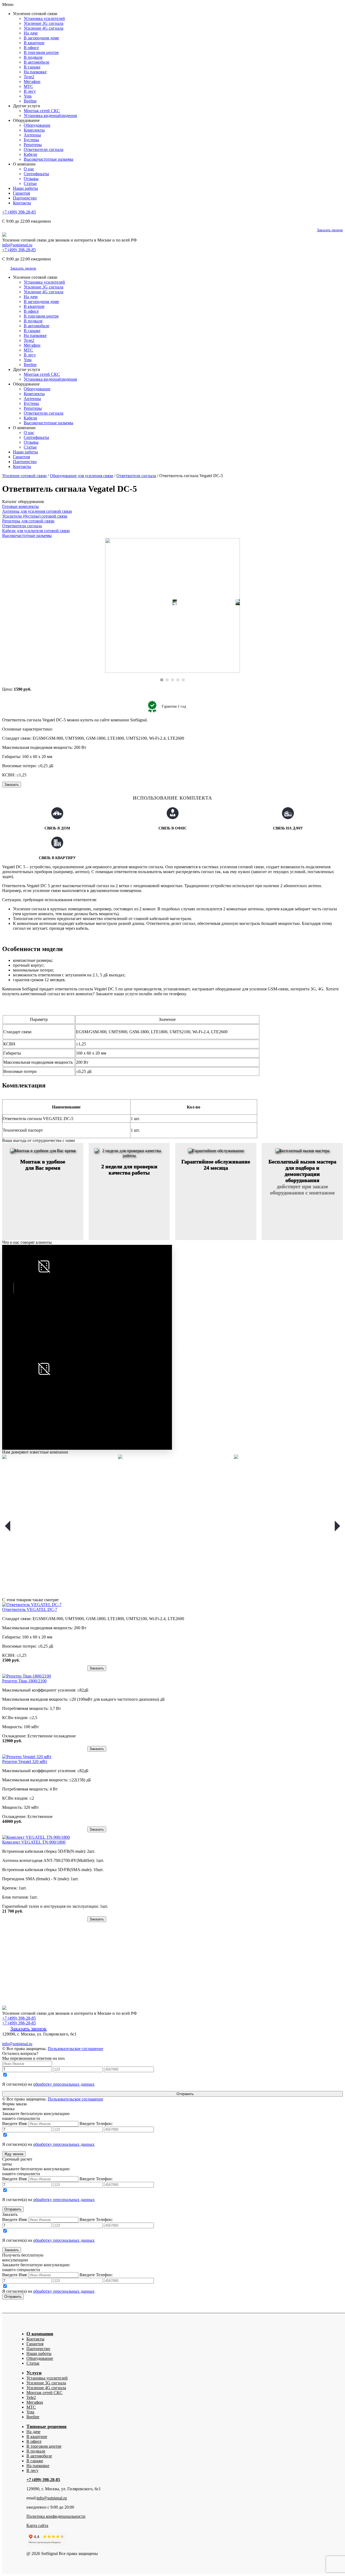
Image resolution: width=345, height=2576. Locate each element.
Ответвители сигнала (44, 149)
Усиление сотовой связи (24, 476)
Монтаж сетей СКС (42, 111)
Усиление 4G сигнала (44, 28)
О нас (29, 169)
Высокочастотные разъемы (49, 159)
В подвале (33, 57)
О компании (40, 2334)
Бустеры (31, 140)
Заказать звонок (330, 230)
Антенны (32, 135)
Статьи (30, 183)
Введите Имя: (15, 2124)
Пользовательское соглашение (75, 2049)
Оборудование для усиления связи (82, 476)
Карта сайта (37, 2525)
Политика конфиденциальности (56, 2516)
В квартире (34, 43)
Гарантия (21, 193)
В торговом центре (41, 52)
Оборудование (37, 125)
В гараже (32, 67)
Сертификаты (36, 174)
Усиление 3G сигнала (44, 23)
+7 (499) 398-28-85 (19, 212)
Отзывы (31, 179)
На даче (31, 33)
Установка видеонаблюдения (50, 116)
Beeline (30, 101)
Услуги (34, 2373)
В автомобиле (37, 62)
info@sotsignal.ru (17, 245)
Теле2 (29, 77)
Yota (28, 96)
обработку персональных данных (64, 2084)
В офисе (31, 48)
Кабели (30, 154)
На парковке (35, 72)
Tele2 (31, 2397)
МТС (28, 86)
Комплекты (34, 130)
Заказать (12, 785)
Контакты (22, 203)
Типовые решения (46, 2426)
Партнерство (25, 198)
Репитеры (33, 145)
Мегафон (32, 82)
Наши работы (25, 188)
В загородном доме (41, 38)
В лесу (30, 91)
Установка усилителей (44, 18)
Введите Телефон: (96, 2124)
